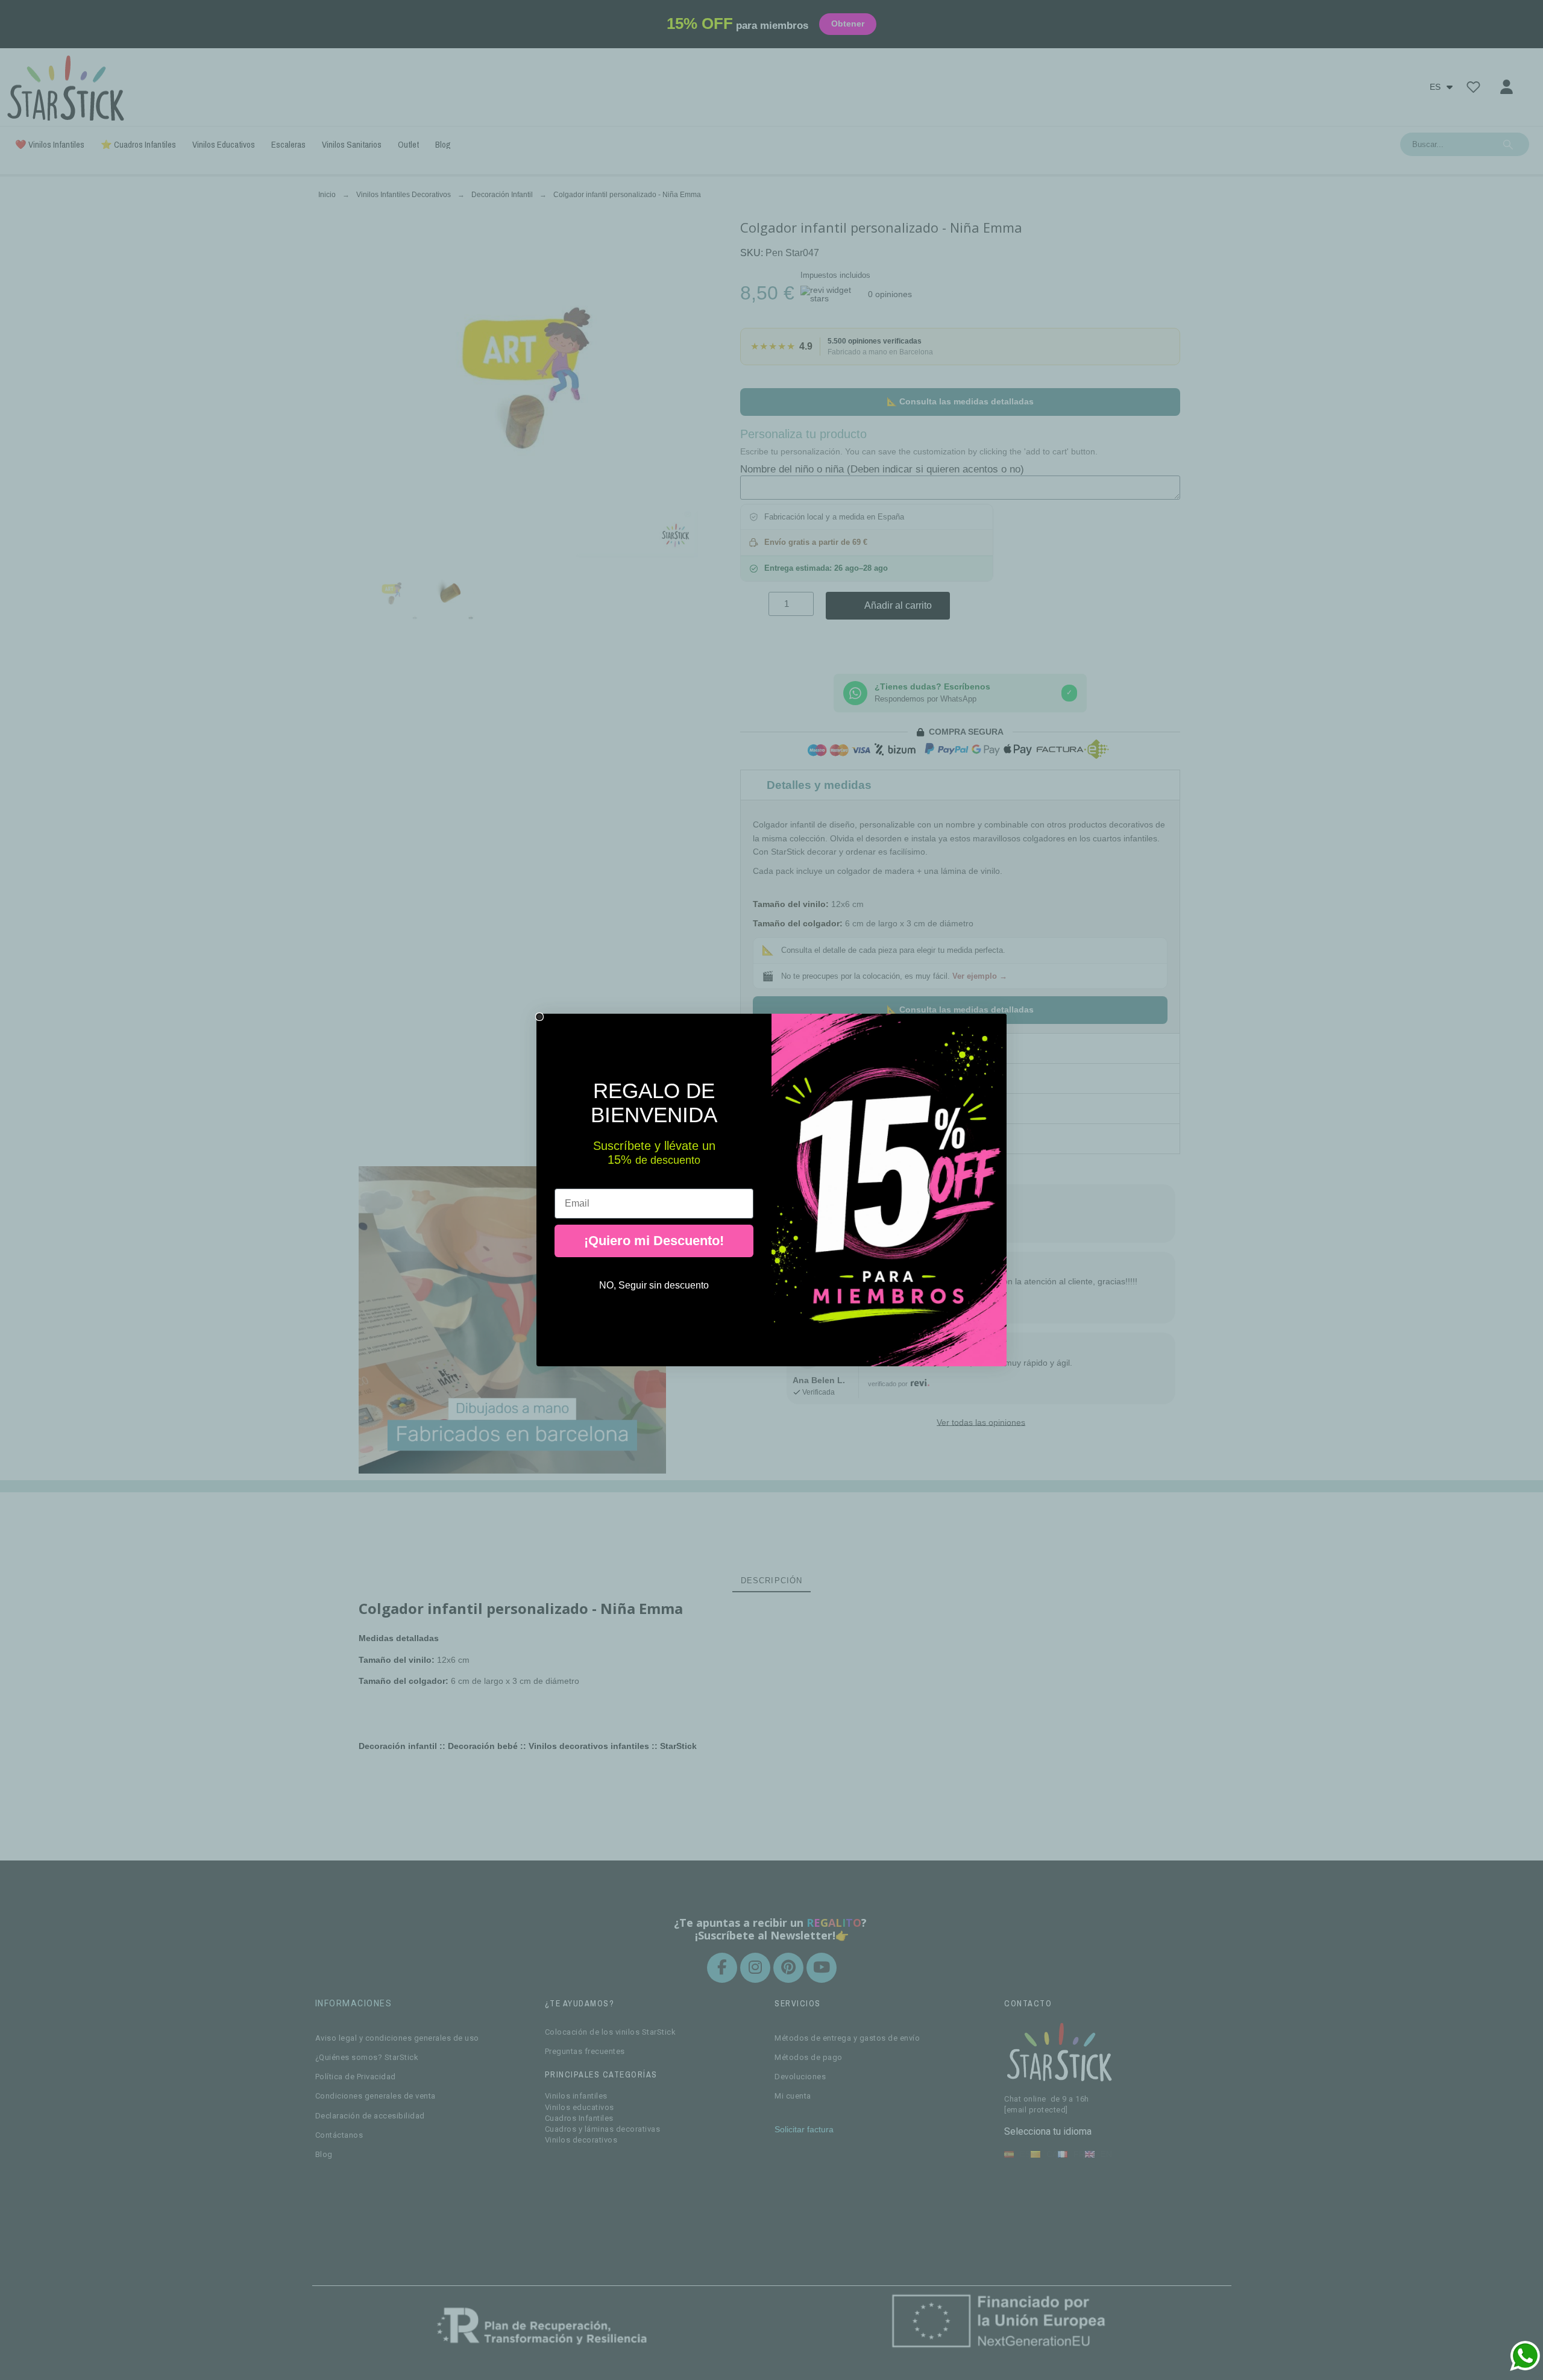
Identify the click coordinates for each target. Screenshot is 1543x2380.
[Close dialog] (539, 1017)
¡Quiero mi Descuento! (654, 1241)
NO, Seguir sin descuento (654, 1285)
